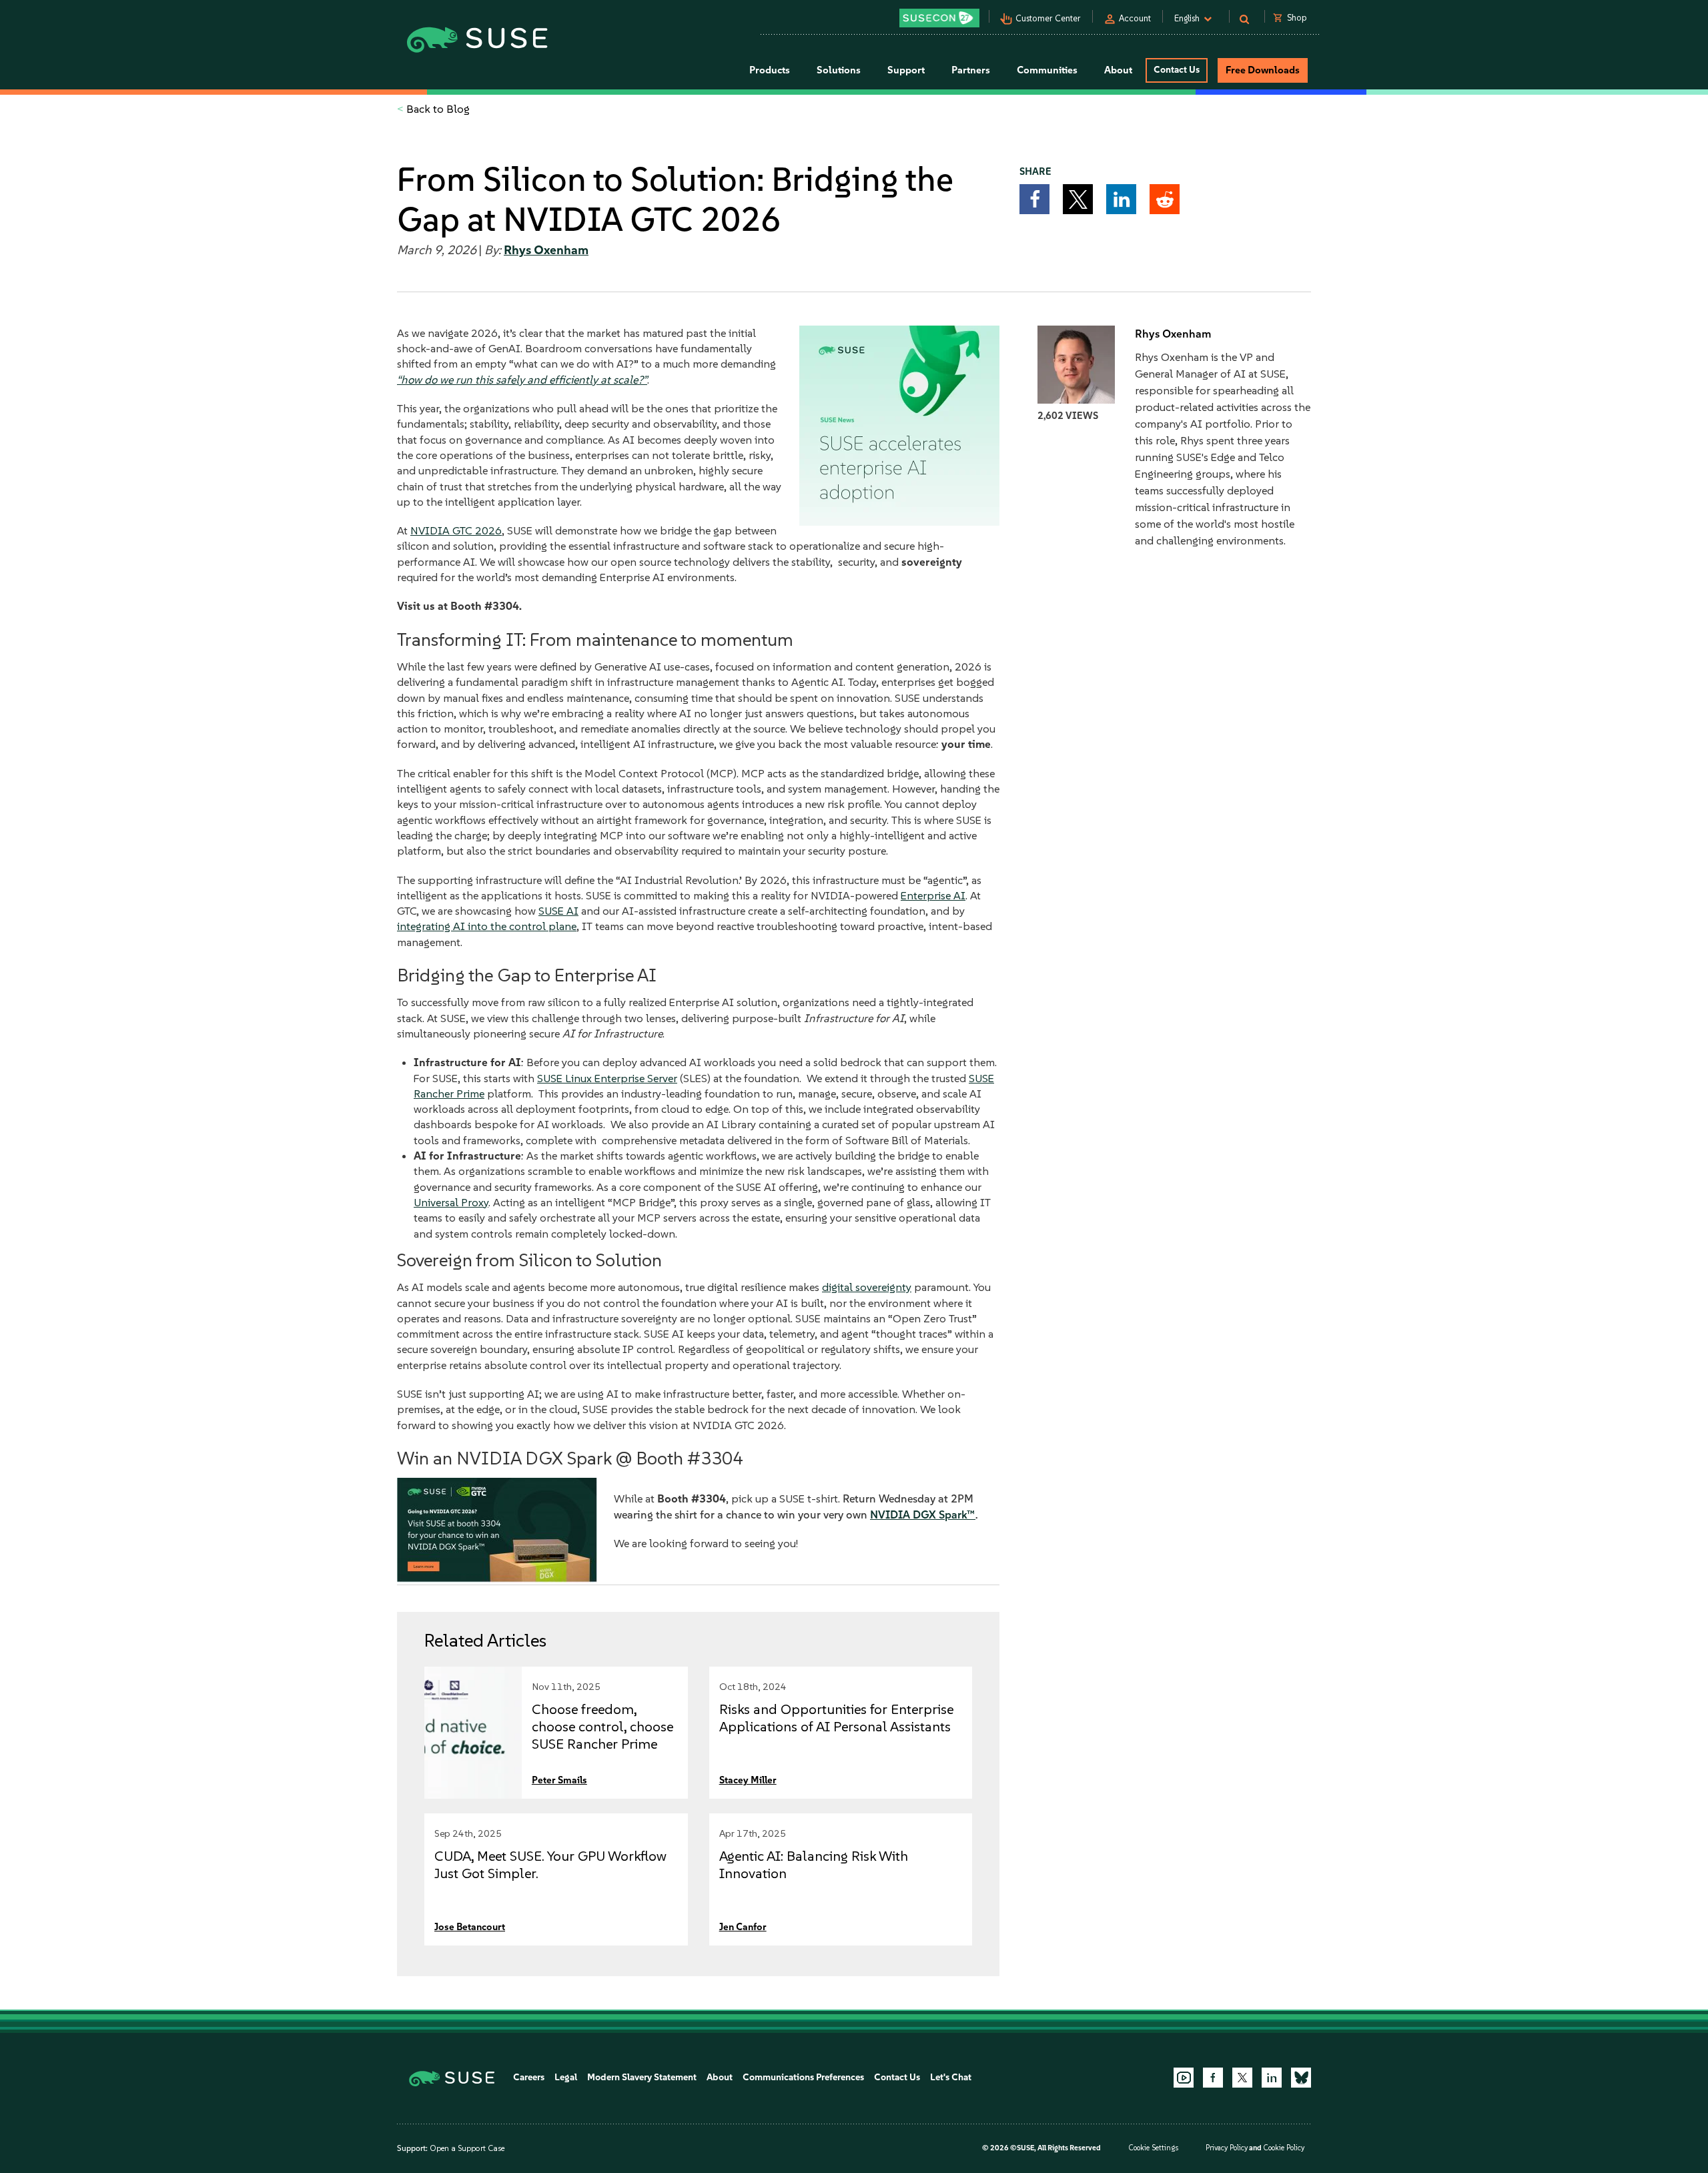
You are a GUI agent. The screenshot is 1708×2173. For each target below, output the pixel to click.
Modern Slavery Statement (642, 2077)
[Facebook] (1213, 2078)
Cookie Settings (1153, 2148)
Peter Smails (559, 1780)
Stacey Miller (748, 1780)
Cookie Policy (1284, 2148)
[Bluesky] (1301, 2078)
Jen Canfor (743, 1927)
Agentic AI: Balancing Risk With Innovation (814, 1864)
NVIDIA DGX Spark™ (923, 1514)
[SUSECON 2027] (939, 18)
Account (1135, 18)
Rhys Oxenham (546, 250)
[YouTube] (1184, 2078)
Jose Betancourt (470, 1927)
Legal (566, 2077)
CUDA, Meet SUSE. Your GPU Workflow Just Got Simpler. (550, 1864)
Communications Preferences (803, 2077)
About (720, 2077)
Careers (529, 2077)
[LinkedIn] (1272, 2078)
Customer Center (1048, 18)
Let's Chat (951, 2077)
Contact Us (1177, 70)
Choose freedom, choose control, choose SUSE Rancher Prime (602, 1726)
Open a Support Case (467, 2148)
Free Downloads (1263, 70)
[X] (1242, 2078)
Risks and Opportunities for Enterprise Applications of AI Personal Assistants (836, 1718)
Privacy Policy (1227, 2148)
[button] (1034, 199)
